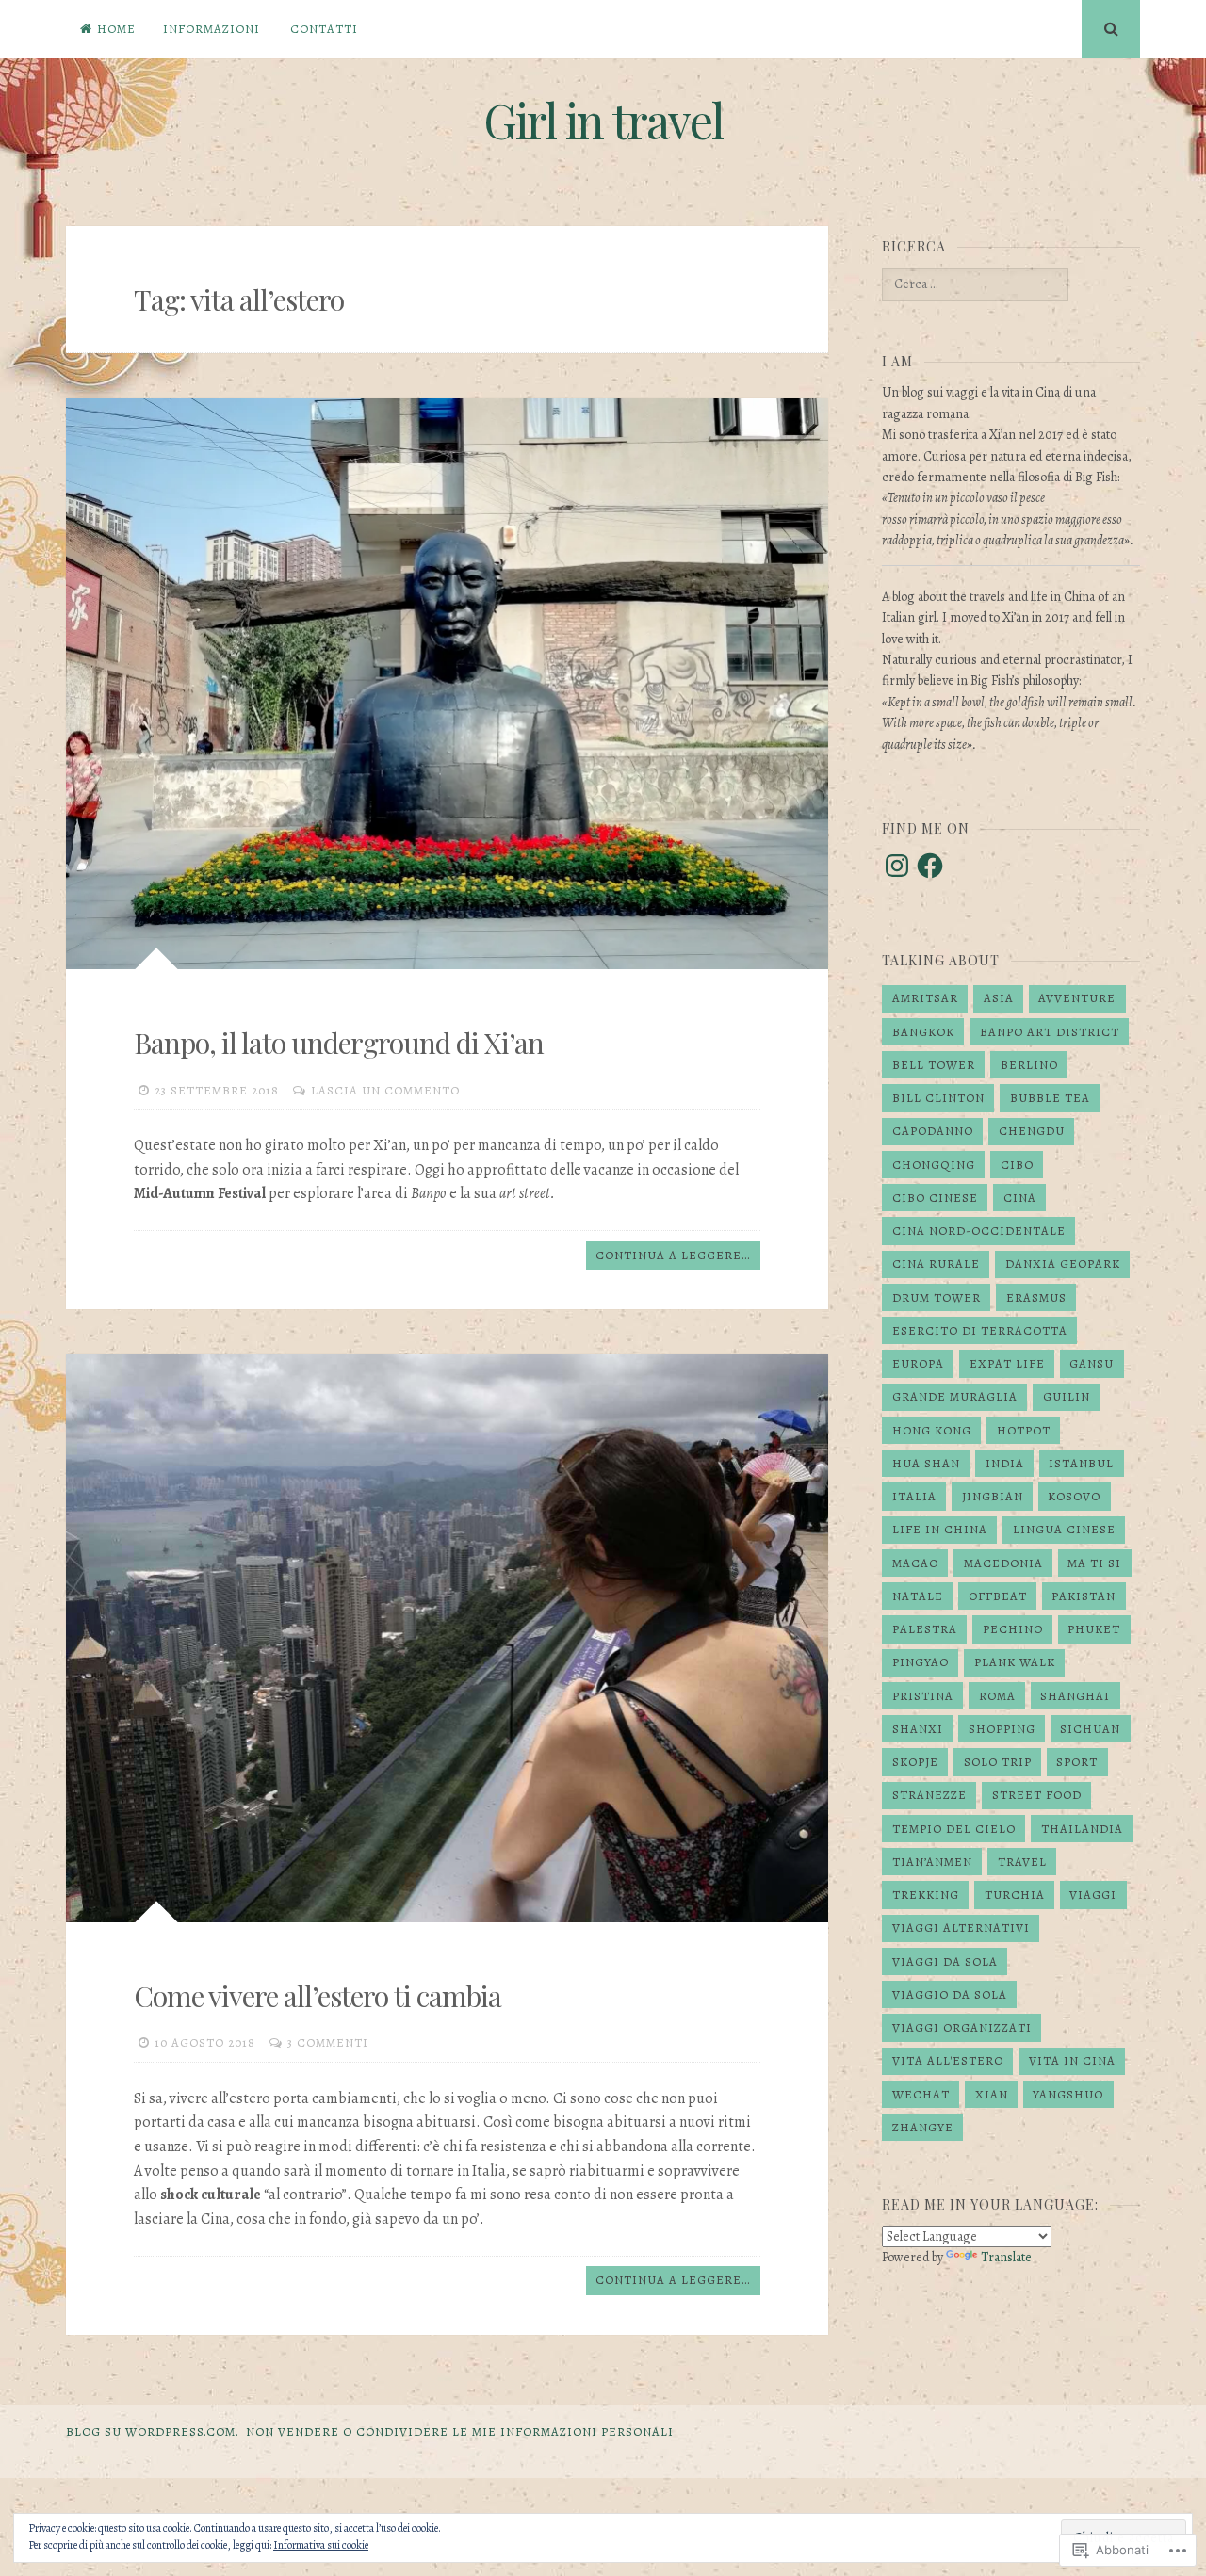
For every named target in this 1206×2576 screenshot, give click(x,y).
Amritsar (925, 998)
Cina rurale (936, 1264)
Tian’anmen (932, 1862)
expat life (1007, 1363)
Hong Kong (932, 1430)
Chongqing (934, 1165)
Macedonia (1003, 1563)
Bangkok (923, 1032)
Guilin (1067, 1396)
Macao (915, 1563)
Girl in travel (603, 120)
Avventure (1077, 998)
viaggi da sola (945, 1961)
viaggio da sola (950, 1994)
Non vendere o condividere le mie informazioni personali (460, 2431)
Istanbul (1081, 1463)
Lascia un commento (385, 1090)
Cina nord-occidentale (979, 1231)
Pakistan (1084, 1596)
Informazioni (212, 29)
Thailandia (1082, 1829)
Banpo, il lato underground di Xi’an (339, 1043)
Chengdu (1032, 1131)
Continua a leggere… (673, 1255)
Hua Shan (926, 1463)
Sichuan (1090, 1729)
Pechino (1013, 1629)
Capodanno (933, 1131)
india (1005, 1463)
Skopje (915, 1762)
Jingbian (993, 1496)
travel (1022, 1862)
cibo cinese (935, 1198)
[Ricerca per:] (975, 284)
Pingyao (921, 1662)
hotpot (1024, 1430)
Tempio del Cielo (954, 1829)
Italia (914, 1496)
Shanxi (918, 1729)
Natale (918, 1596)
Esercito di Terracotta (980, 1330)
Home (116, 29)
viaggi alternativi (961, 1928)
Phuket (1094, 1629)
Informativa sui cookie (321, 2545)
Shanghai (1075, 1696)
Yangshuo (1068, 2094)
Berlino (1029, 1065)
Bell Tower (934, 1065)
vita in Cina (1072, 2060)
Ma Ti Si (1094, 1563)
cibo (1017, 1165)
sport (1077, 1762)
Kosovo (1074, 1496)
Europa (918, 1363)
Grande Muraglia (955, 1396)
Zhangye (923, 2127)
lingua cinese (1064, 1529)
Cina (1020, 1198)
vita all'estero (948, 2060)
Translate (1006, 2257)
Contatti (324, 29)
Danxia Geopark (1063, 1264)
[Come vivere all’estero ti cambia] (447, 1638)
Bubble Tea (1050, 1098)
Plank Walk (1015, 1662)
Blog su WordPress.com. (153, 2431)
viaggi (1093, 1895)
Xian (992, 2094)
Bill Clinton (938, 1098)
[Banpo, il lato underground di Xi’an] (447, 684)
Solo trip (998, 1762)
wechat (921, 2094)
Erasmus (1036, 1297)
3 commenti (328, 2042)
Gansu (1092, 1363)
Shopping (1002, 1729)
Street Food (1037, 1795)
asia (999, 998)
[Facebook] (930, 866)
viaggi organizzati (962, 2027)
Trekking (926, 1895)
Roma (997, 1696)
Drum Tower (937, 1297)
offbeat (998, 1596)
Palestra (925, 1629)
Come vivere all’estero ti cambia (318, 1996)
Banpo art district (1050, 1032)
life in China (940, 1529)
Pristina (923, 1696)
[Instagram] (897, 866)
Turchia (1015, 1895)
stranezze (929, 1795)
